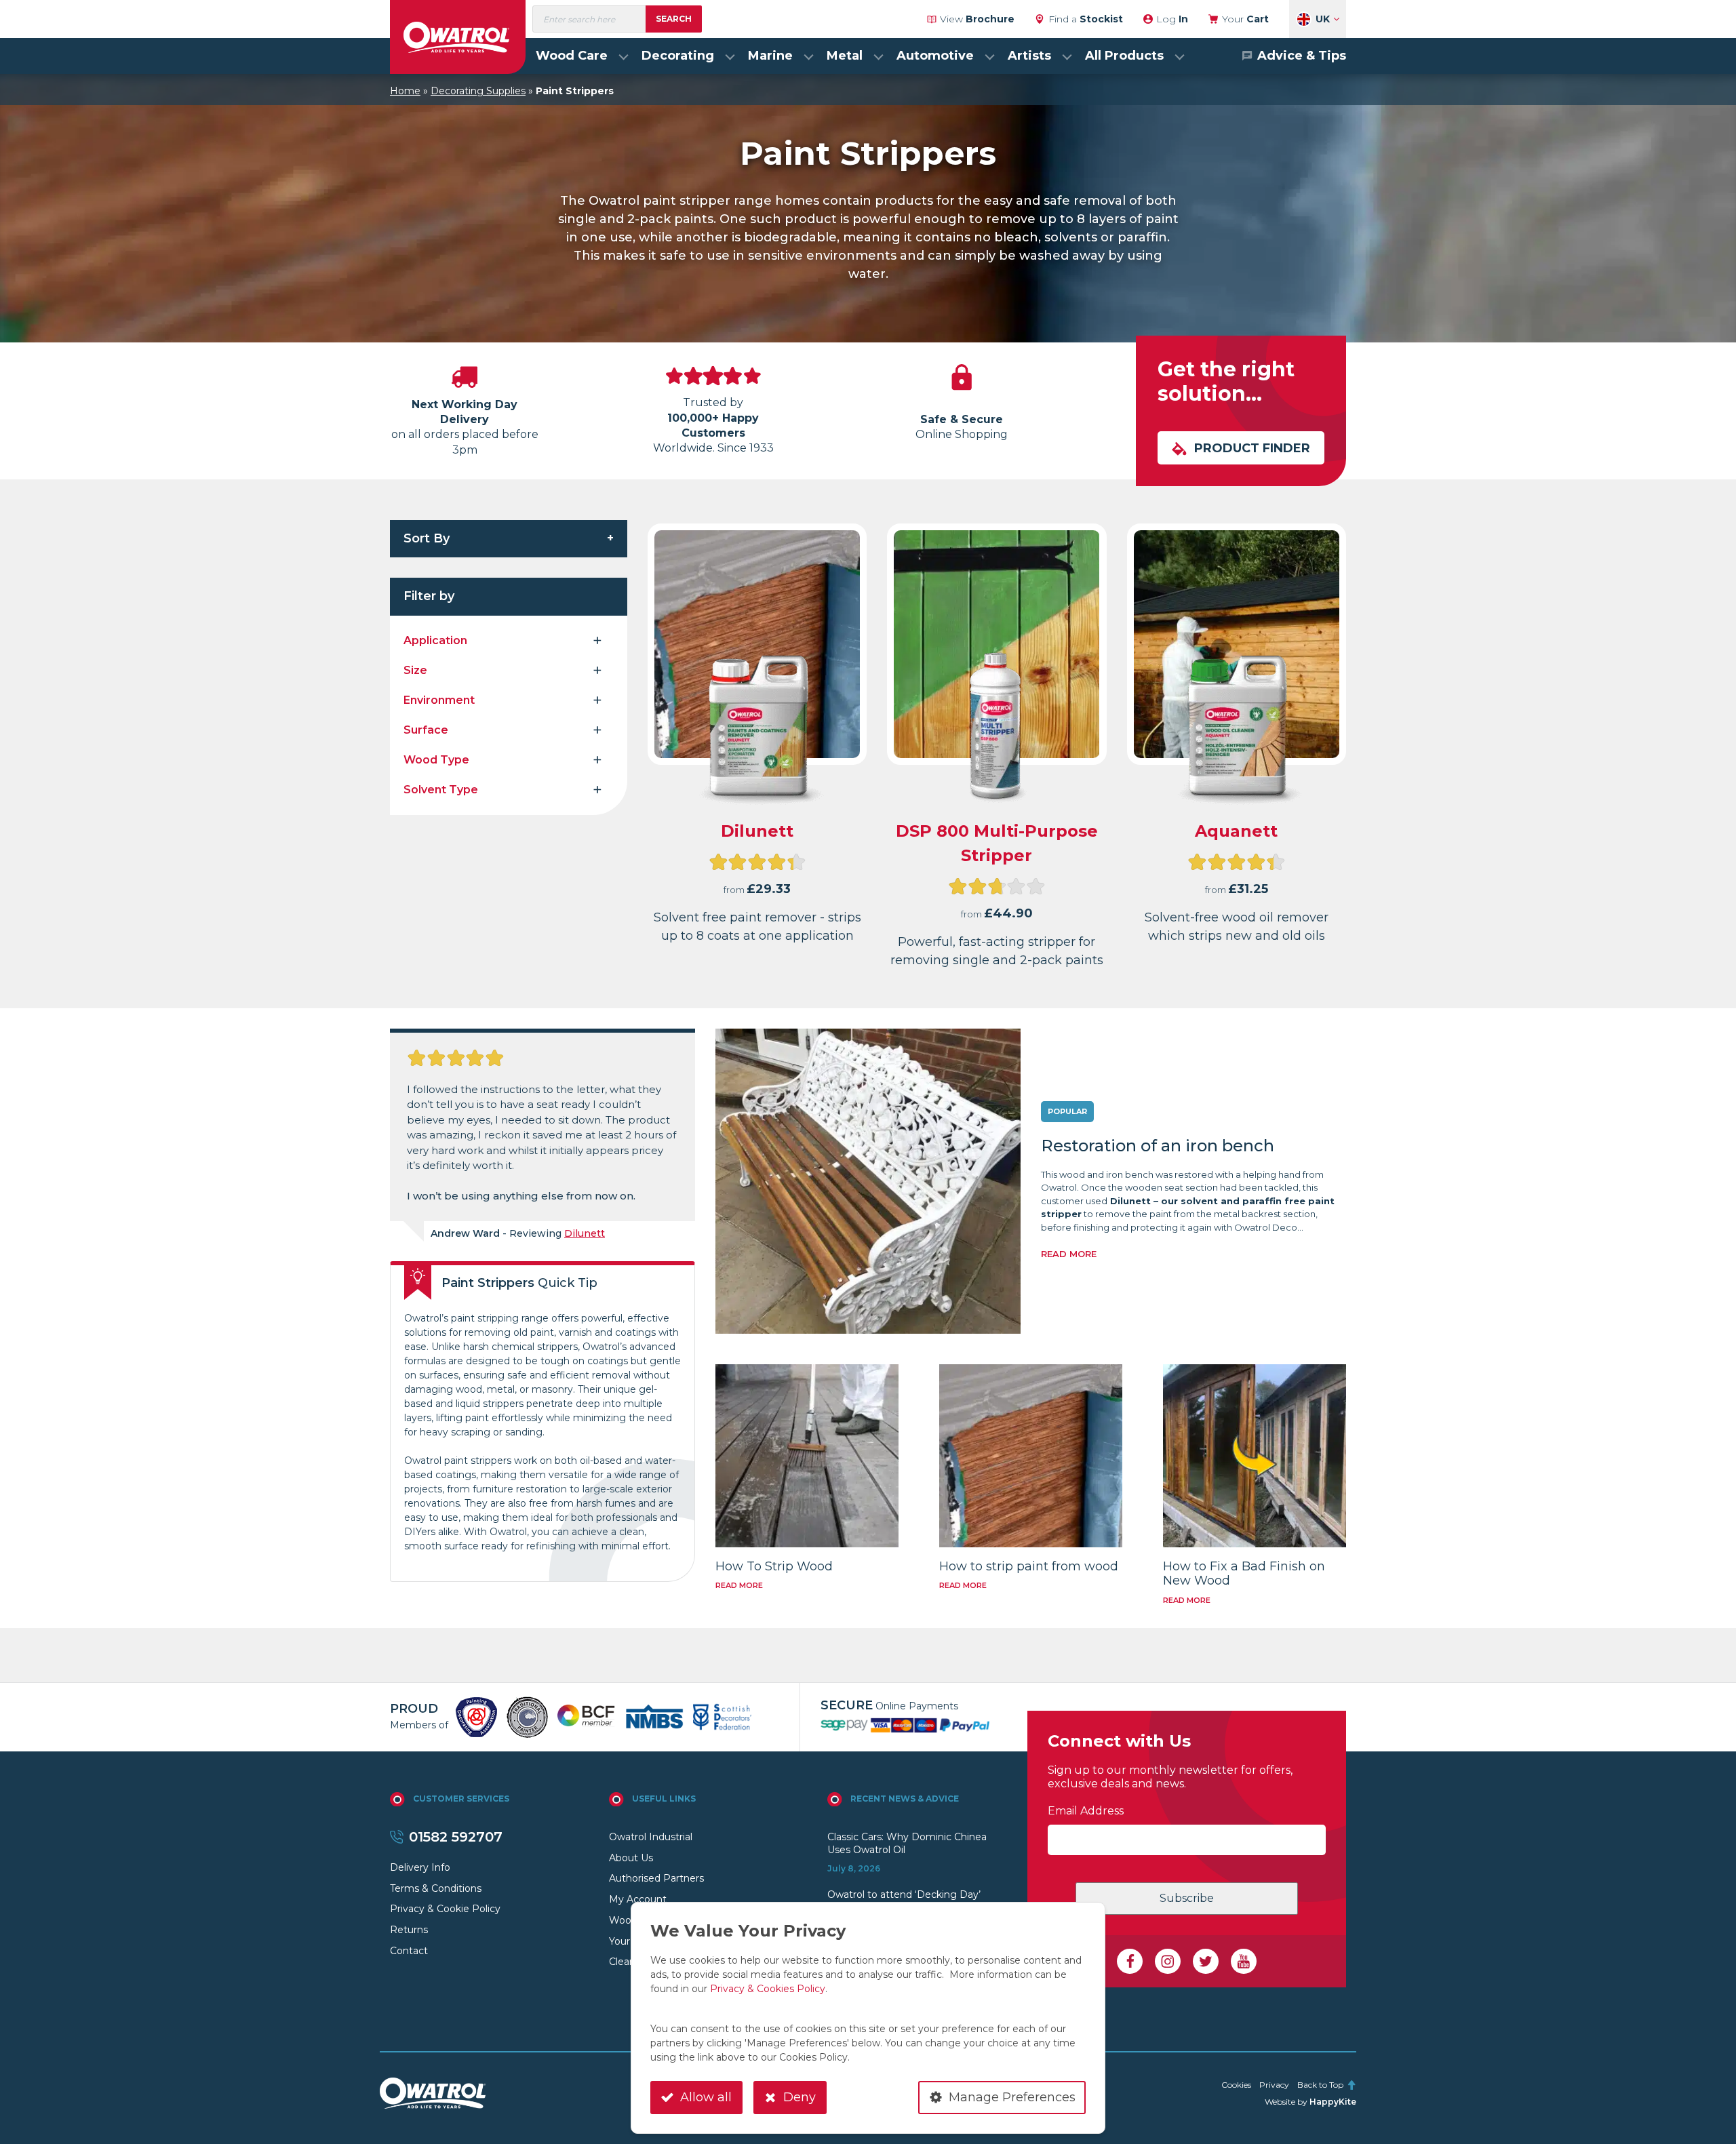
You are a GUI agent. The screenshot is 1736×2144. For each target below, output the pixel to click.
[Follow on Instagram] (1168, 1962)
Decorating (678, 56)
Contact (409, 1951)
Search (674, 19)
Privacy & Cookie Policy (445, 1909)
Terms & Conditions (436, 1888)
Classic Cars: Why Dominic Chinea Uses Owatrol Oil (907, 1844)
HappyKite (1333, 2102)
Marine (770, 56)
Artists (1029, 56)
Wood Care (572, 56)
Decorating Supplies (478, 91)
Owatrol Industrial (651, 1837)
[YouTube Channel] (1244, 1962)
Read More (1069, 1254)
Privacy (1274, 2085)
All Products (1124, 56)
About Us (631, 1858)
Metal (845, 56)
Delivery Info (420, 1867)
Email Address (1086, 1811)
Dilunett (585, 1233)
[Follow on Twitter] (1206, 1962)
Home (405, 91)
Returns (409, 1930)
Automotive (935, 56)
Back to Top (1320, 2085)
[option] (476, 1717)
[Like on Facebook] (1130, 1962)
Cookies (1236, 2085)
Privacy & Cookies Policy (768, 1989)
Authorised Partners (656, 1878)
